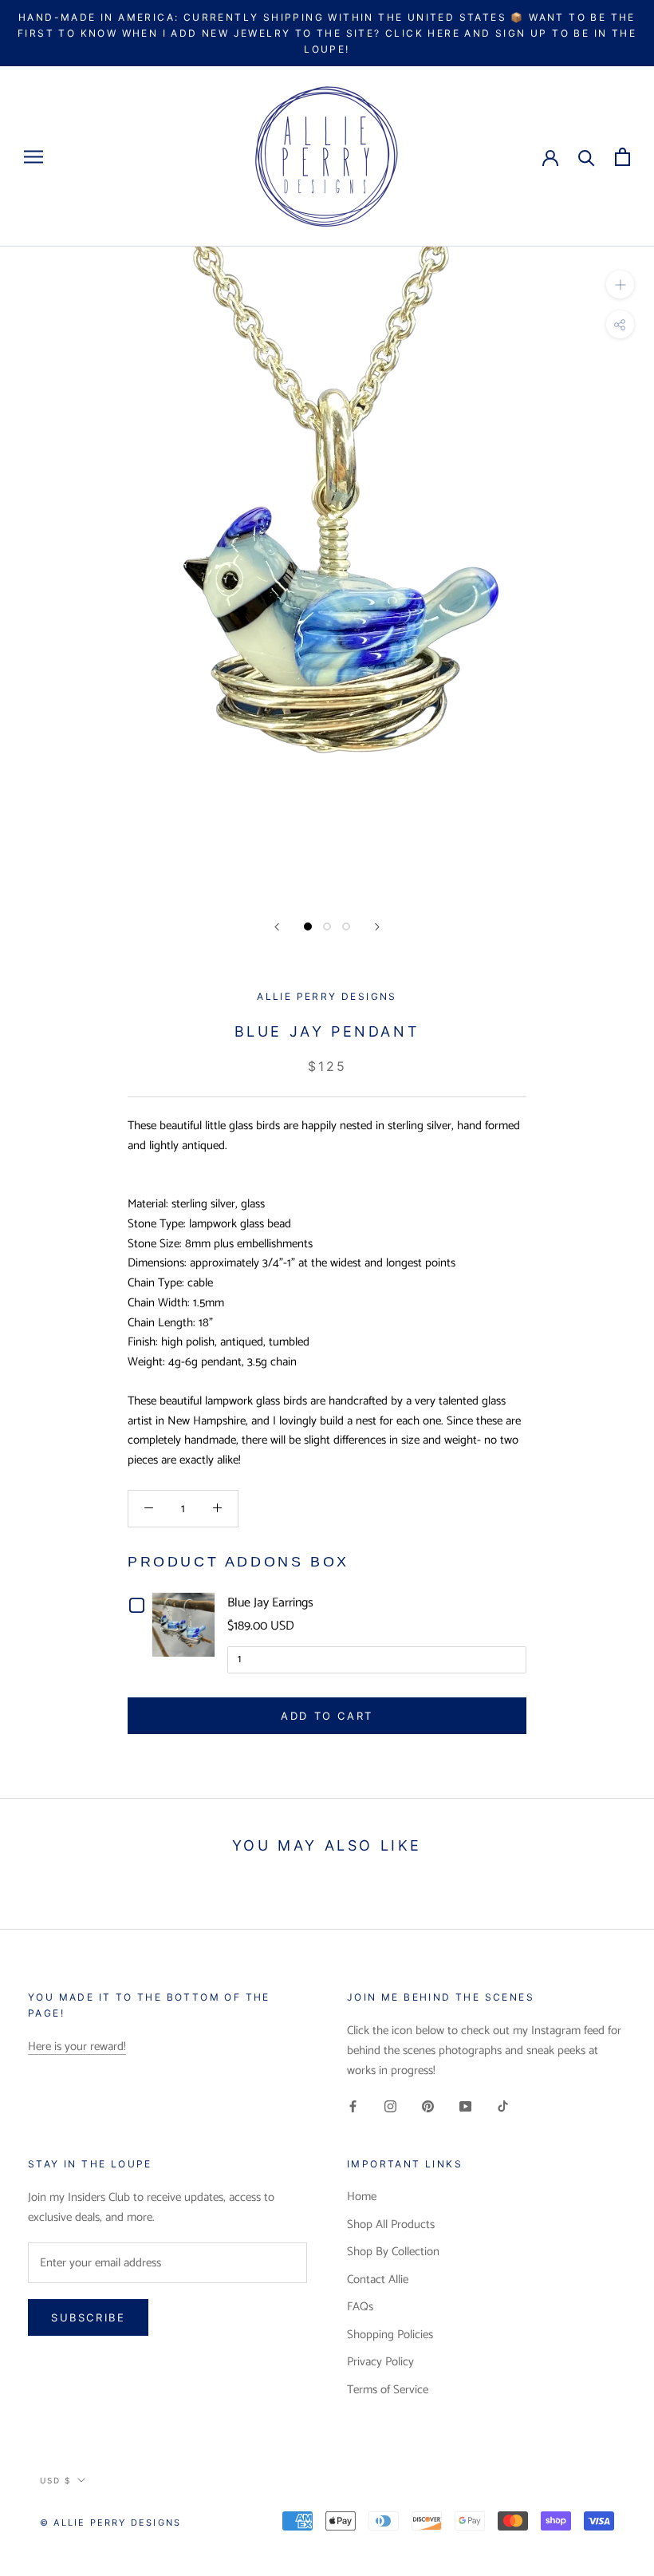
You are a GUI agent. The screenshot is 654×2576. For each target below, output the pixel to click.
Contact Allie (378, 2280)
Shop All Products (391, 2225)
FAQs (360, 2307)
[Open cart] (622, 157)
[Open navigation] (33, 157)
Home (362, 2197)
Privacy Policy (380, 2363)
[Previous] (277, 927)
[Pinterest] (428, 2107)
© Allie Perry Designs (110, 2523)
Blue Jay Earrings (270, 1603)
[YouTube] (465, 2107)
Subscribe (88, 2317)
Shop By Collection (393, 2252)
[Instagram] (390, 2107)
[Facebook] (353, 2107)
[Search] (587, 157)
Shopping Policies (390, 2335)
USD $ (55, 2480)
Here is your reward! (77, 2047)
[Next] (377, 927)
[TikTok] (503, 2107)
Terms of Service (388, 2390)
